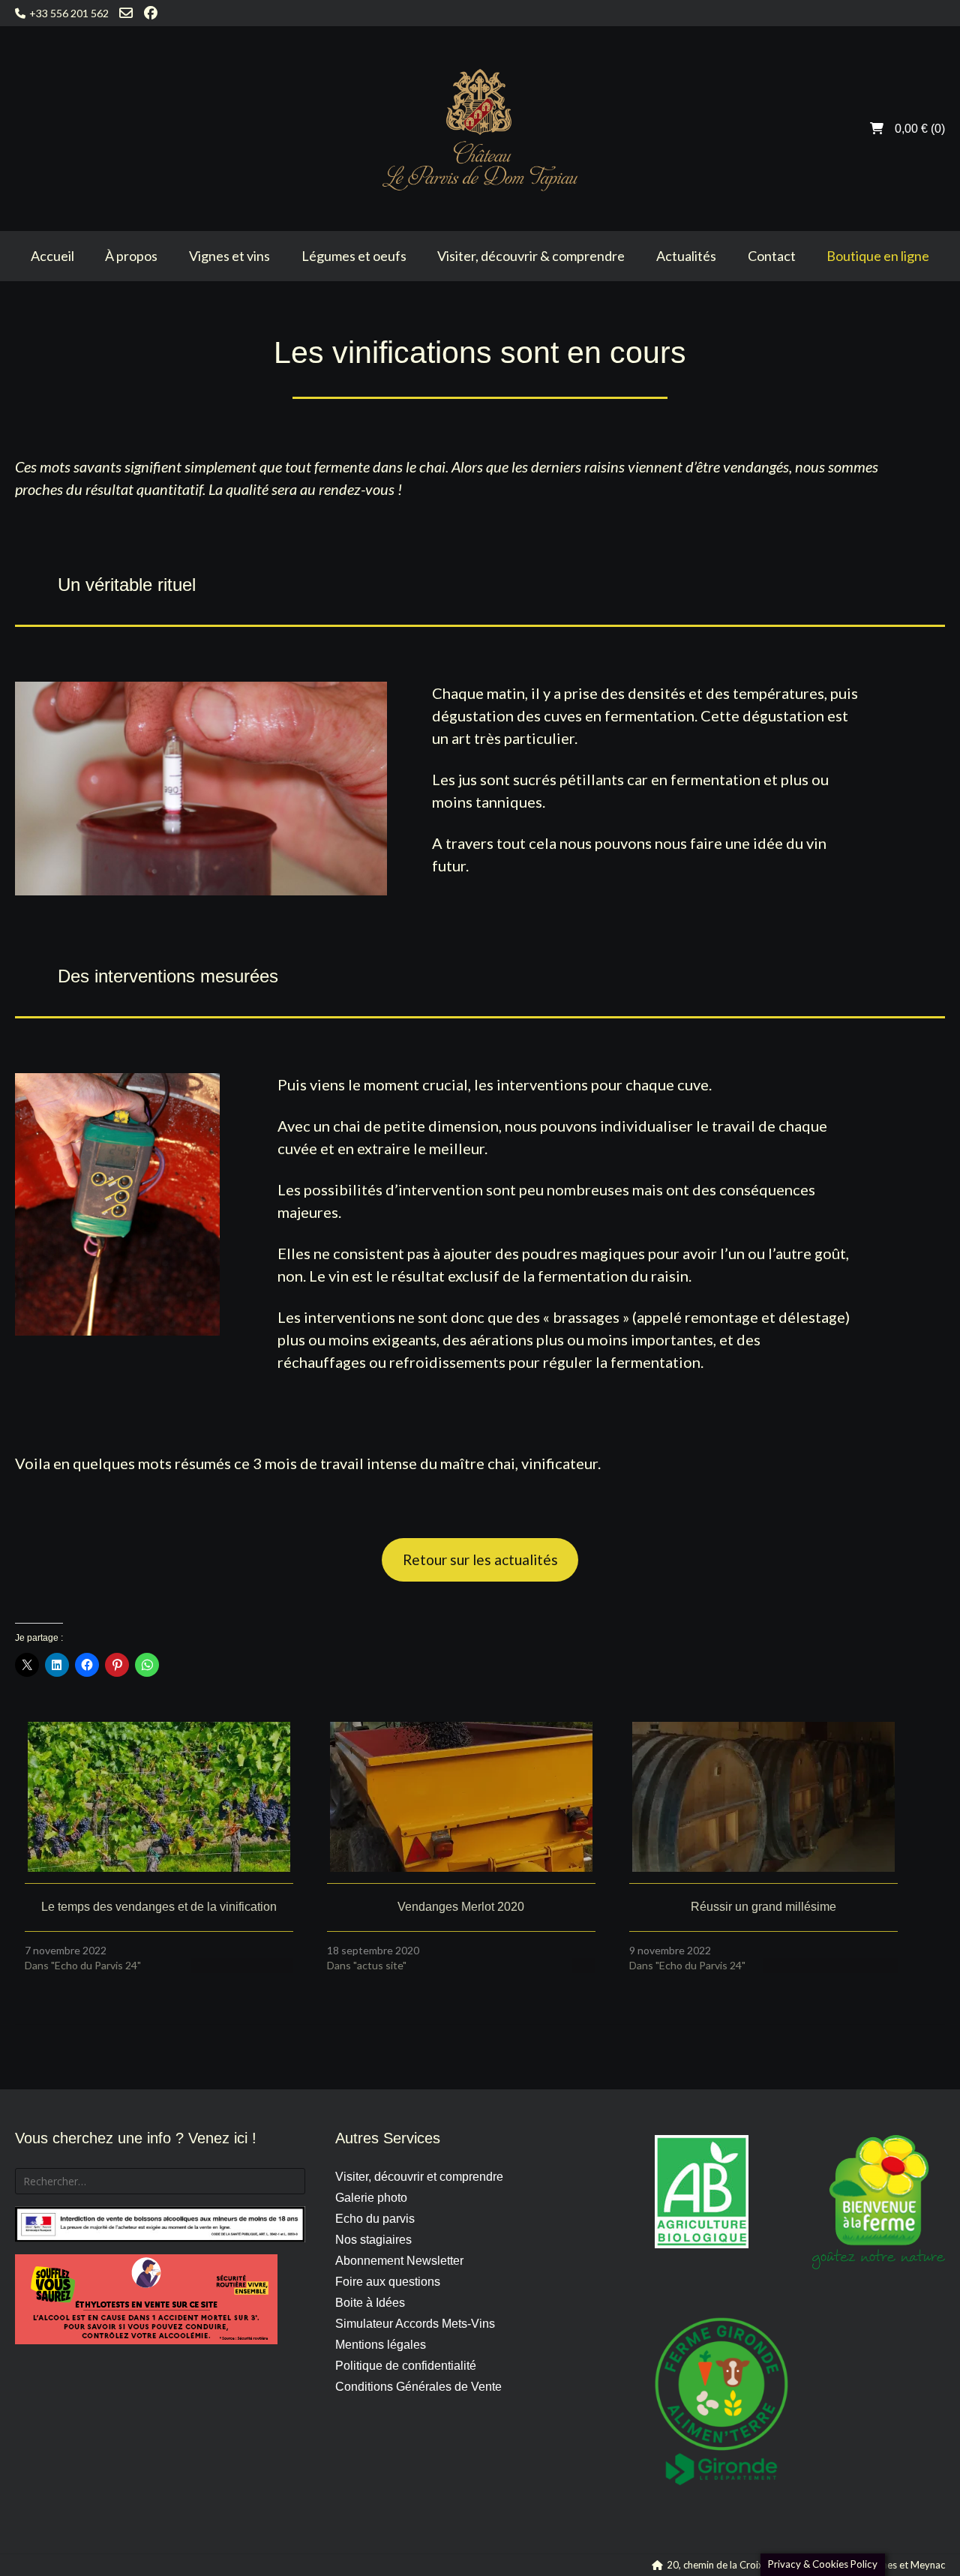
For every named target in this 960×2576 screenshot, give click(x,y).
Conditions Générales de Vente (418, 2387)
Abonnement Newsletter (399, 2261)
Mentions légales (381, 2345)
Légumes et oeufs (354, 256)
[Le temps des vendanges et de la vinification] (159, 1797)
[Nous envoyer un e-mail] (126, 13)
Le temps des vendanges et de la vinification (159, 1907)
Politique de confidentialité (406, 2366)
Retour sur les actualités (480, 1559)
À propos (131, 256)
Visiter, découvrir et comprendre (419, 2177)
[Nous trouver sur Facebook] (151, 13)
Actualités (686, 256)
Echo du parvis (375, 2219)
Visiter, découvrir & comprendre (531, 256)
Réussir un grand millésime (763, 1907)
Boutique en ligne (878, 256)
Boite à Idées (370, 2303)
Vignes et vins (229, 256)
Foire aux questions (388, 2282)
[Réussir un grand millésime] (763, 1797)
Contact (772, 256)
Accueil (52, 256)
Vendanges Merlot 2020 (461, 1907)
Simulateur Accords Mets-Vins (415, 2324)
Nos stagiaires (373, 2240)
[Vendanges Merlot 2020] (461, 1797)
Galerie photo (371, 2198)
